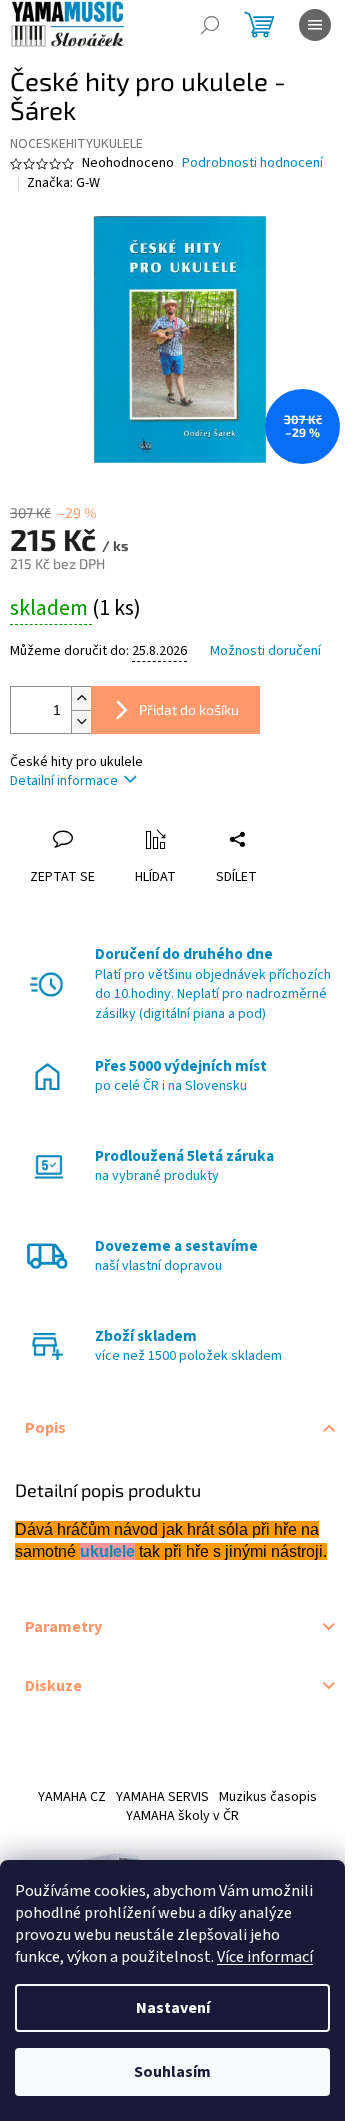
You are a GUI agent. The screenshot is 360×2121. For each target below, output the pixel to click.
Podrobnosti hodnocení (252, 163)
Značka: (63, 183)
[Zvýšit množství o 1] (81, 698)
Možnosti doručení (265, 651)
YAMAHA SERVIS (162, 1797)
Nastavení (173, 2008)
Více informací (265, 1957)
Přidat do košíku (189, 709)
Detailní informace (64, 781)
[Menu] (315, 25)
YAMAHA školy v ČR (182, 1816)
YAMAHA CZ (72, 1797)
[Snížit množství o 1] (81, 721)
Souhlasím (172, 2072)
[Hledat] (210, 25)
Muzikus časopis (268, 1797)
